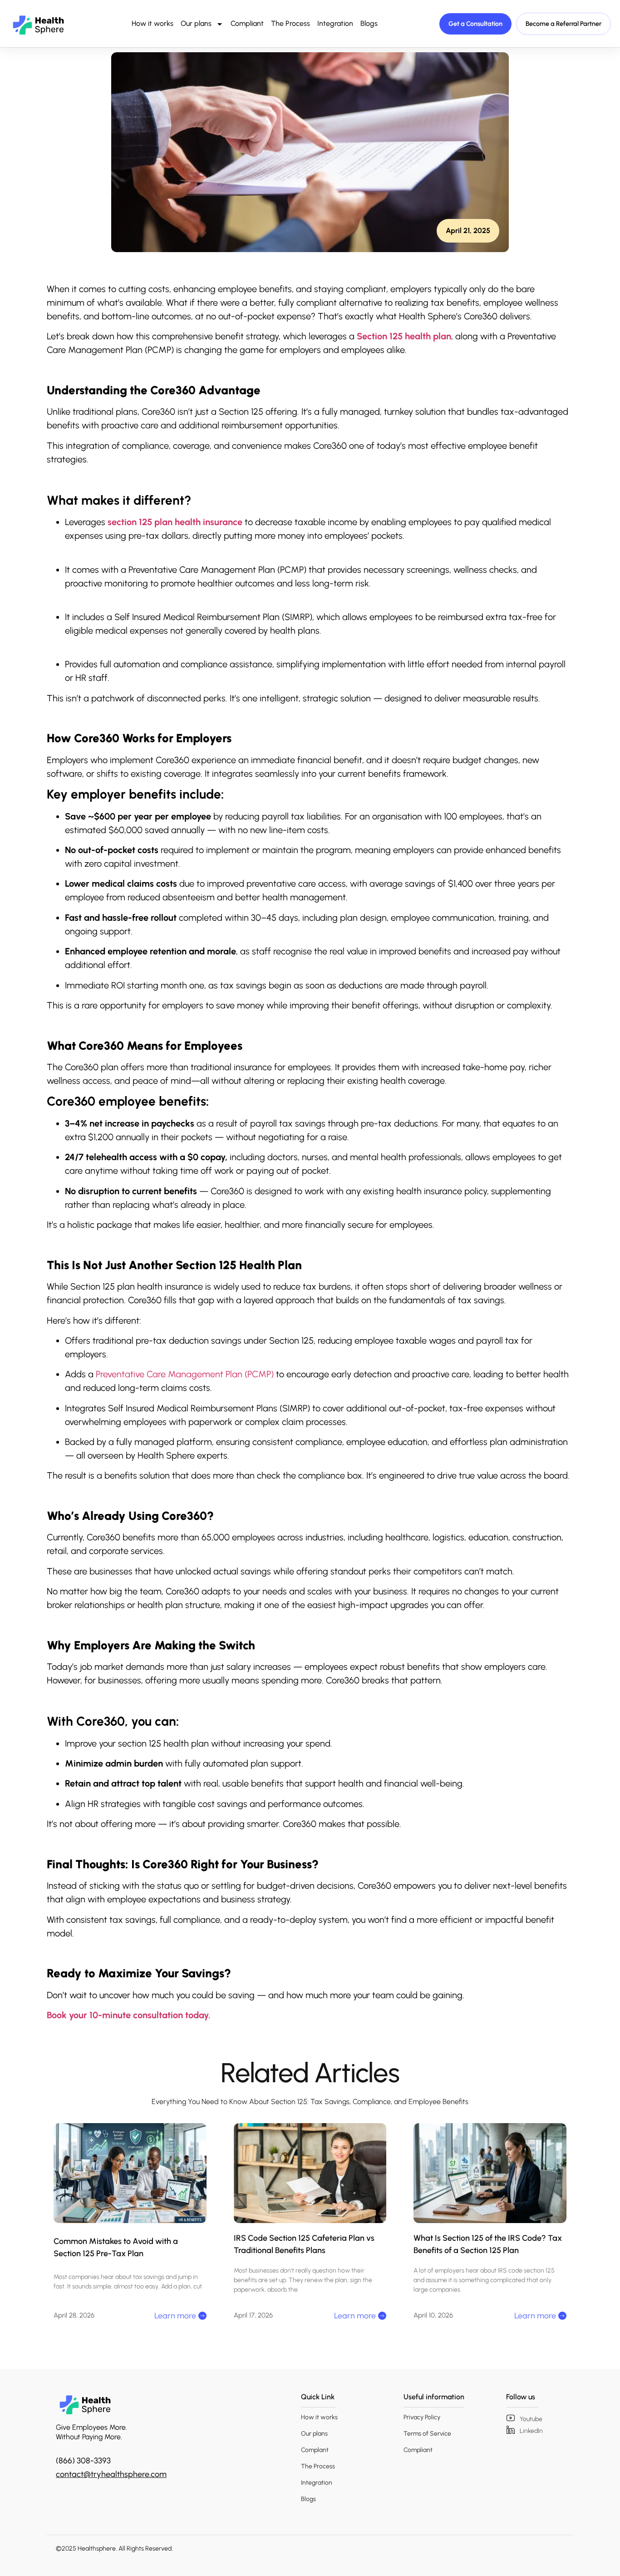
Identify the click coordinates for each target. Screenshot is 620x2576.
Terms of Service (427, 2434)
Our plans (196, 23)
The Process (290, 23)
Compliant (247, 23)
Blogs (369, 23)
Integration (335, 23)
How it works (153, 23)
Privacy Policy (422, 2417)
